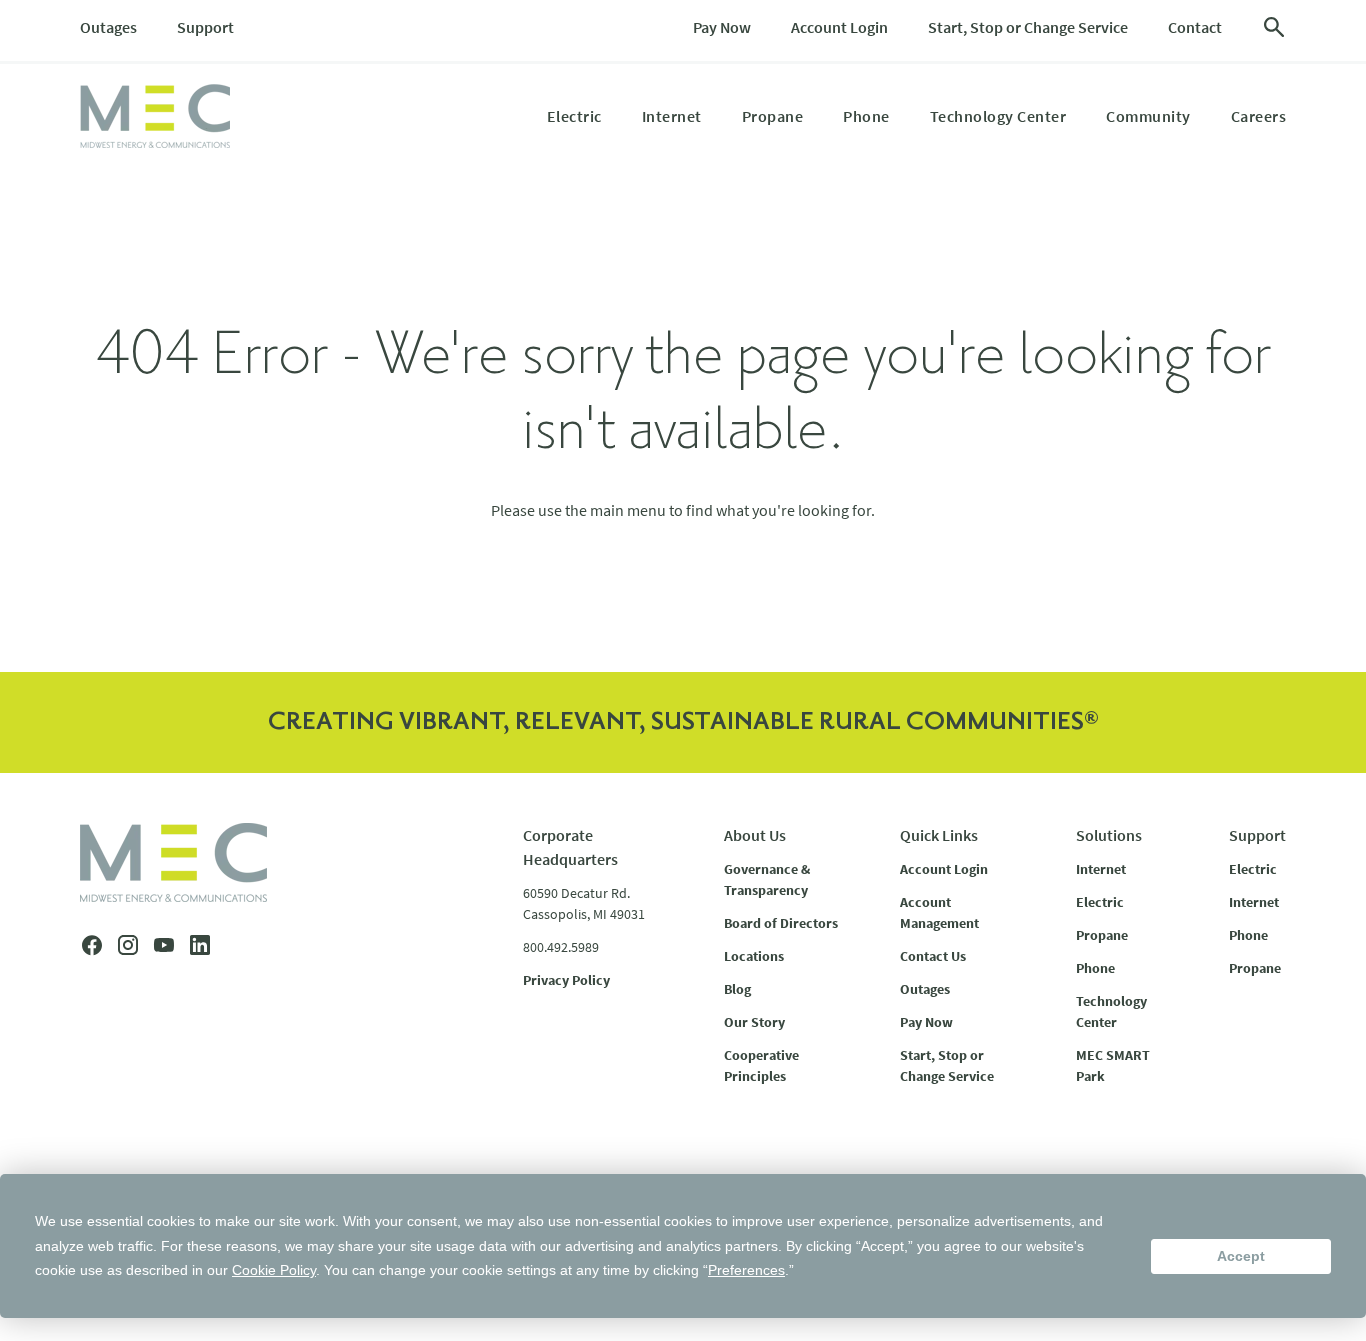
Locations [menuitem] (754, 956)
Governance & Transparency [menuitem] (767, 879)
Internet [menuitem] (672, 116)
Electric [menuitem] (574, 116)
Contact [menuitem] (1195, 27)
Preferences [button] (746, 1270)
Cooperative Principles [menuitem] (761, 1065)
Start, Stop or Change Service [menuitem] (1028, 27)
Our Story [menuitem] (754, 1022)
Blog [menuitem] (737, 989)
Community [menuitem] (1148, 116)
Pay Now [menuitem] (722, 27)
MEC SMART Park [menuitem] (1113, 1065)
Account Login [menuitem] (839, 27)
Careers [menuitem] (1259, 116)
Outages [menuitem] (108, 27)
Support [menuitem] (205, 27)
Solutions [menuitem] (1109, 835)
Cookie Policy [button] (274, 1270)
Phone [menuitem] (866, 116)
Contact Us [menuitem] (933, 956)
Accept (1241, 1256)
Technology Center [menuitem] (998, 116)
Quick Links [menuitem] (939, 835)
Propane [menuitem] (773, 116)
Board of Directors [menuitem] (781, 923)
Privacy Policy (566, 980)
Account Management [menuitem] (939, 912)
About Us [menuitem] (755, 835)
